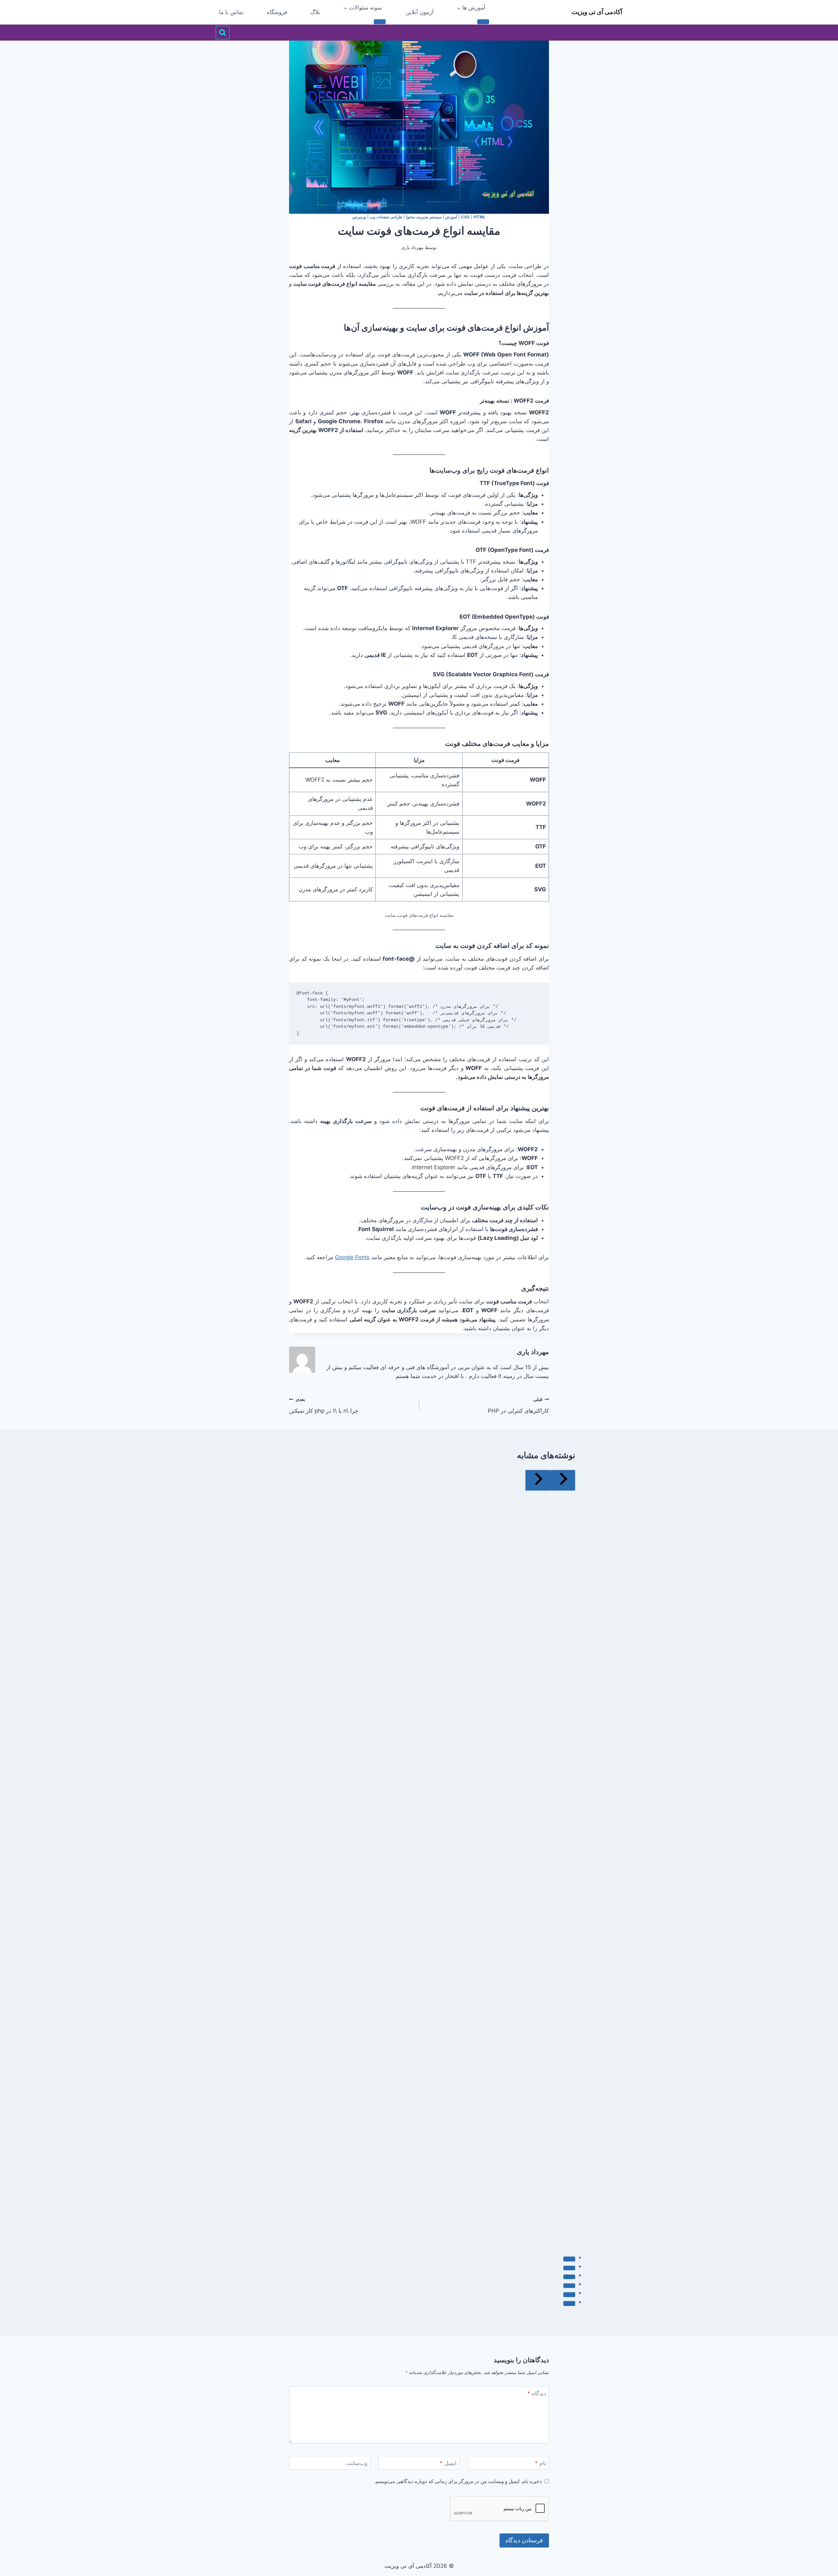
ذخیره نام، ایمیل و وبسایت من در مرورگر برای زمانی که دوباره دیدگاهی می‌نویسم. (458, 2481)
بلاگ (315, 12)
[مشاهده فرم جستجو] (223, 33)
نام (541, 2463)
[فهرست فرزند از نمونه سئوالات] (380, 22)
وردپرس (359, 217)
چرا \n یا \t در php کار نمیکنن (324, 1405)
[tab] (569, 2259)
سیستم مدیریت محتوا (424, 217)
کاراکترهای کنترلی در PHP (518, 1405)
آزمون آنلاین (420, 12)
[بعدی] (538, 1480)
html (480, 217)
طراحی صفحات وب (386, 217)
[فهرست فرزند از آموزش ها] (483, 22)
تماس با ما (231, 12)
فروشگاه (277, 12)
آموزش (451, 217)
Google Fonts (352, 1257)
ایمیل (448, 2463)
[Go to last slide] (563, 1480)
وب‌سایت (357, 2463)
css (465, 217)
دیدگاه (537, 2393)
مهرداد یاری (412, 247)
